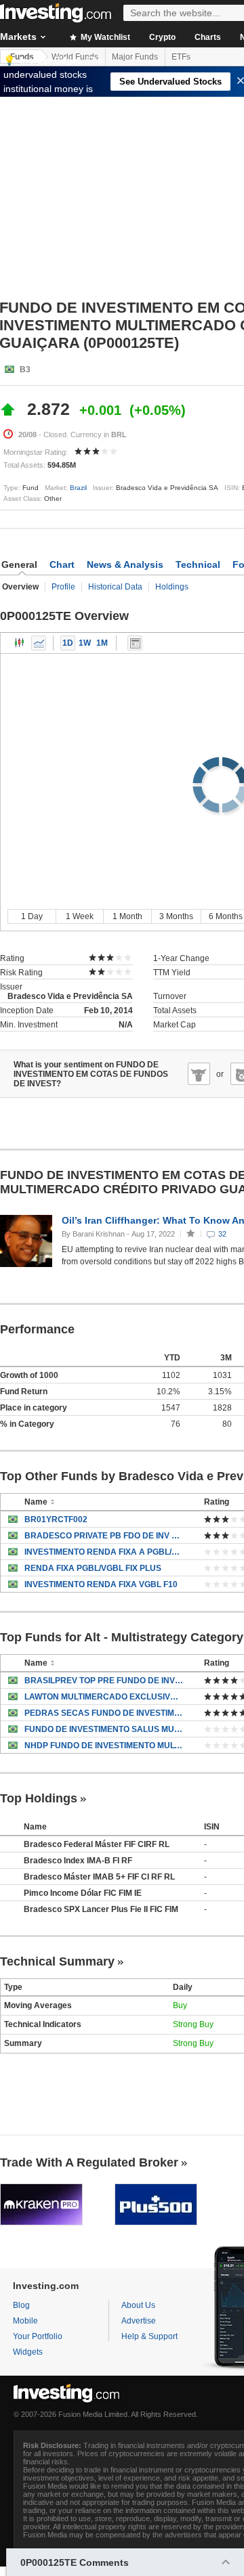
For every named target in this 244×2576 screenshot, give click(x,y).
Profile (63, 587)
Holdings (172, 587)
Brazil (78, 488)
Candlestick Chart (20, 643)
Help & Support (149, 2336)
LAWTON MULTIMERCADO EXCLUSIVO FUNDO (104, 1697)
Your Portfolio (38, 2336)
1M (102, 643)
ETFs (181, 57)
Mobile (25, 2321)
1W (85, 643)
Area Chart (39, 643)
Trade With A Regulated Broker (89, 2162)
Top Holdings (39, 1798)
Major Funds (135, 57)
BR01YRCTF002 (56, 1519)
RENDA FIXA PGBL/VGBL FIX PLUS (93, 1568)
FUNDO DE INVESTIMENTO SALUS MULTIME (104, 1729)
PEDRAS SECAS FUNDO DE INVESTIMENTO (104, 1713)
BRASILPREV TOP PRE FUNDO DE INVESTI (104, 1681)
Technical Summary (57, 1961)
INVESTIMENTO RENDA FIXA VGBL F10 (101, 1584)
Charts (208, 37)
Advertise (139, 2321)
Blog (21, 2305)
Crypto (162, 37)
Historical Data (115, 587)
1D (68, 643)
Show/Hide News (135, 643)
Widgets (28, 2352)
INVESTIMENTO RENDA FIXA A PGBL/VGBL (104, 1552)
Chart (62, 564)
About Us (138, 2305)
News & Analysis (125, 564)
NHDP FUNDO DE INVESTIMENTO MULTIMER (104, 1746)
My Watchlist (104, 37)
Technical (198, 564)
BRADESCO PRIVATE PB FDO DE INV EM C (104, 1536)
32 (222, 1234)
